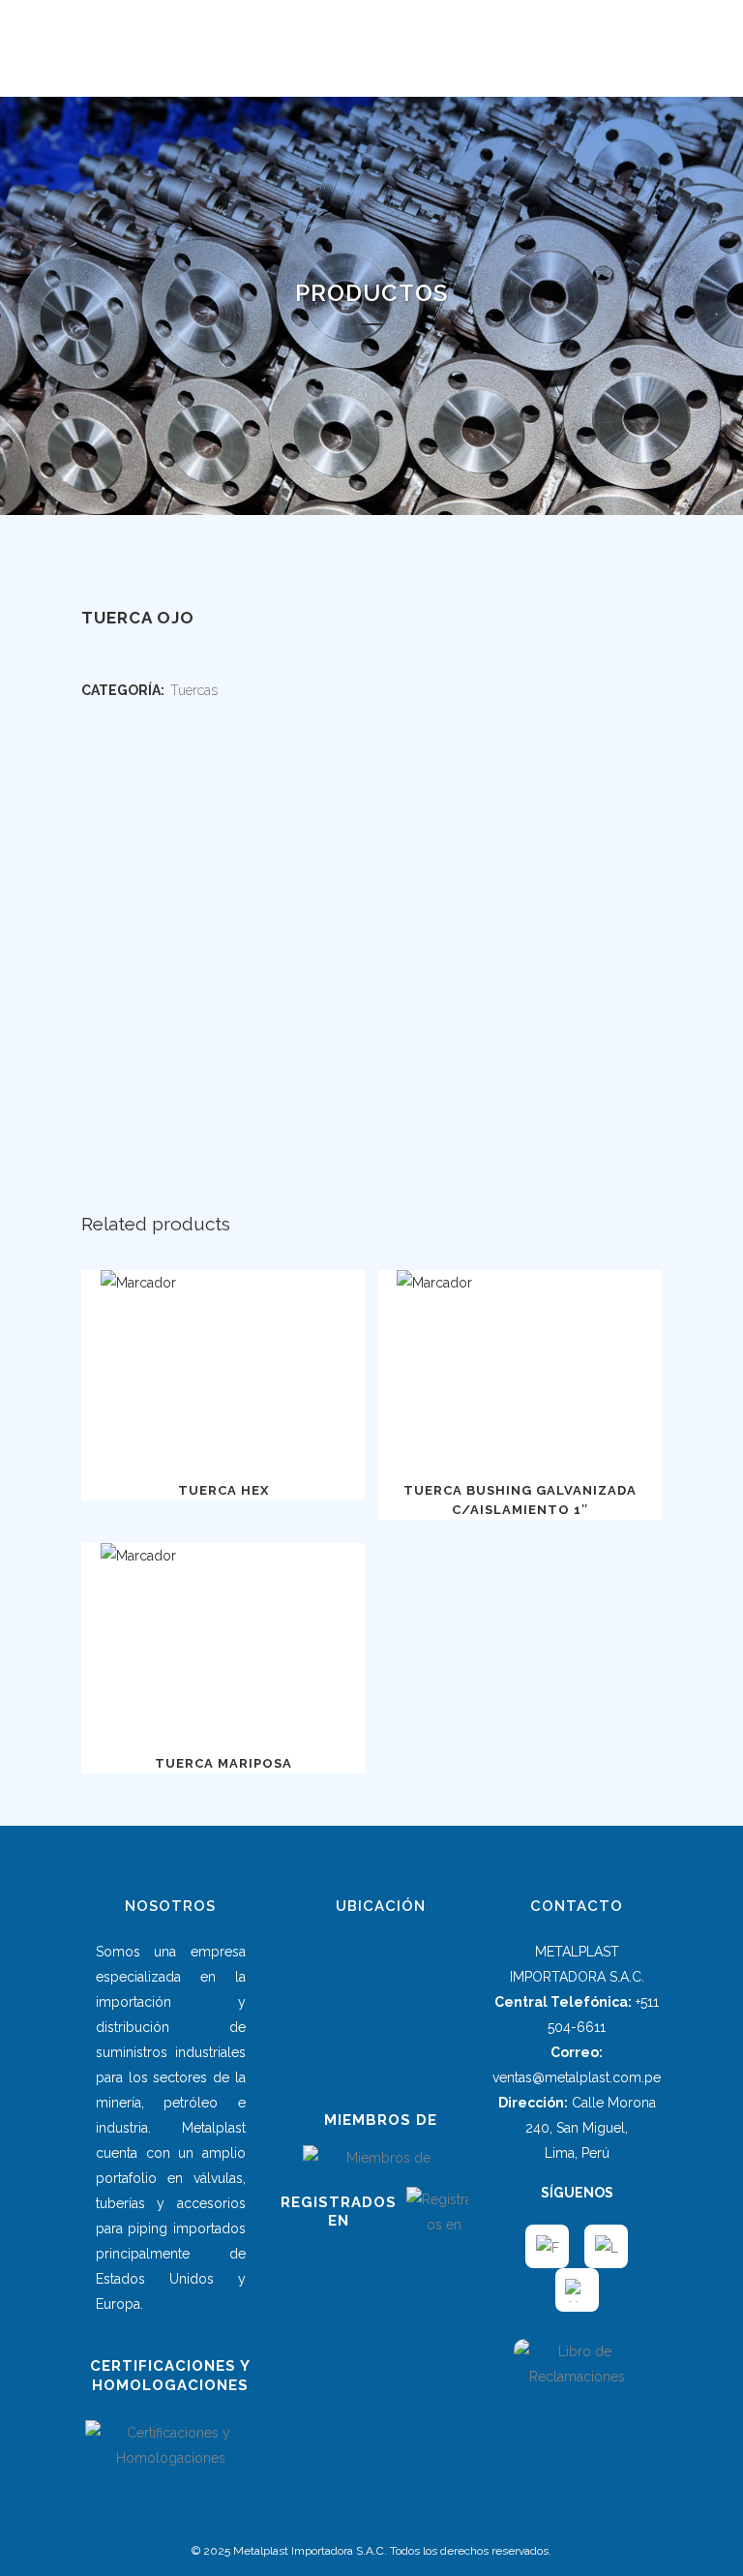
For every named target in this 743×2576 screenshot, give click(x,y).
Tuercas (194, 690)
